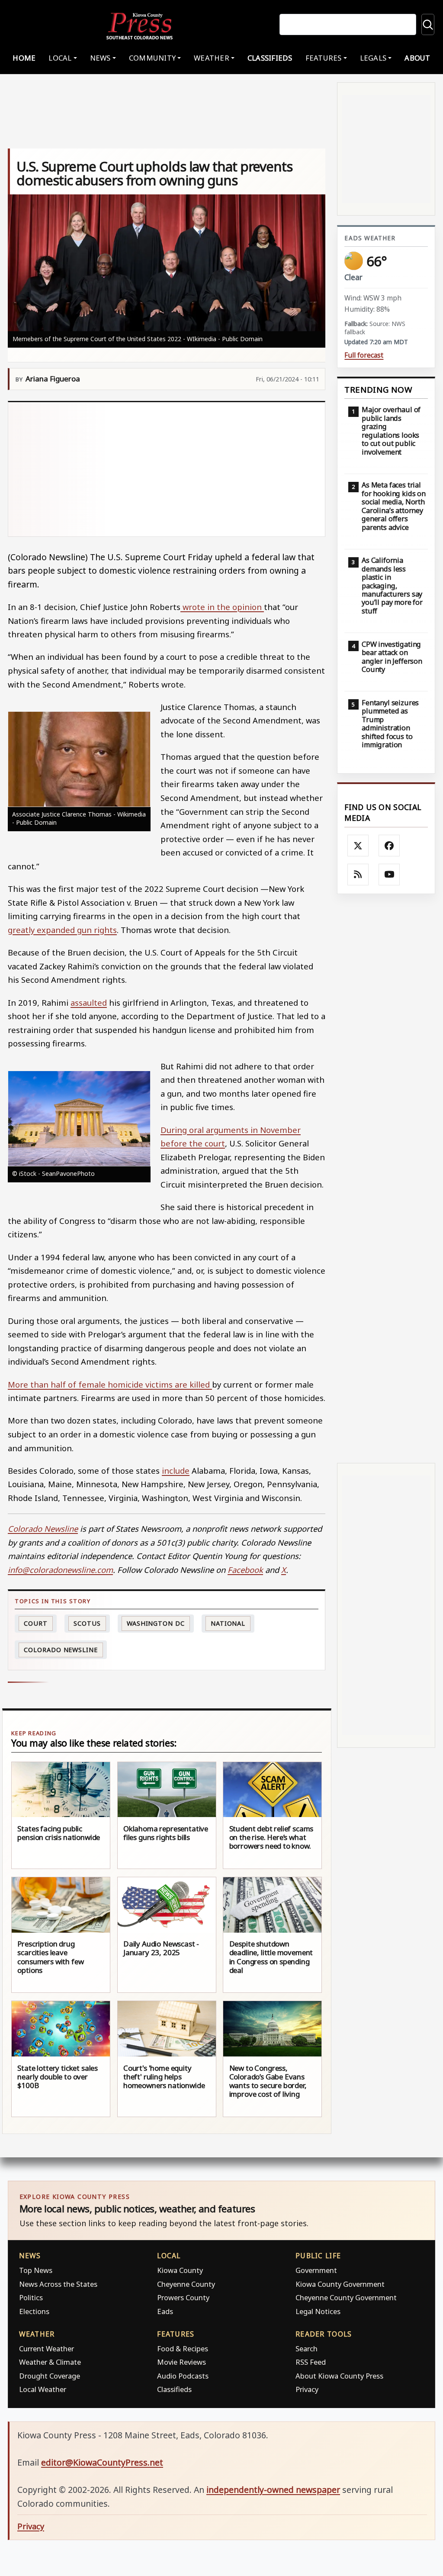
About (417, 58)
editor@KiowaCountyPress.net (102, 2462)
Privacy (307, 2389)
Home (24, 58)
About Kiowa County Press (339, 2376)
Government (316, 2270)
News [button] (100, 58)
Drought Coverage (50, 2376)
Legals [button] (373, 58)
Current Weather (47, 2348)
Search (307, 2348)
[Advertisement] (167, 469)
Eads (165, 2311)
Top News (36, 2270)
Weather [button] (212, 58)
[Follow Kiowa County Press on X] (358, 846)
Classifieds (270, 58)
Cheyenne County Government (346, 2297)
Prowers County (183, 2297)
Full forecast (364, 355)
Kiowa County (180, 2270)
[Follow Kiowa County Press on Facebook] (389, 846)
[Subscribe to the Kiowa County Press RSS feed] (358, 875)
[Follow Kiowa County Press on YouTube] (389, 875)
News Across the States (58, 2284)
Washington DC (156, 1623)
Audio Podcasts (183, 2376)
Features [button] (324, 58)
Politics (31, 2297)
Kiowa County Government (340, 2284)
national (228, 1623)
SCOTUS (87, 1623)
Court (36, 1623)
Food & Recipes (183, 2348)
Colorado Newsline (61, 1650)
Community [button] (152, 58)
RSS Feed (311, 2362)
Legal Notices (318, 2311)
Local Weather (43, 2389)
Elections (34, 2311)
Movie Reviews (181, 2362)
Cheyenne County (186, 2284)
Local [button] (60, 58)
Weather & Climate (50, 2362)
